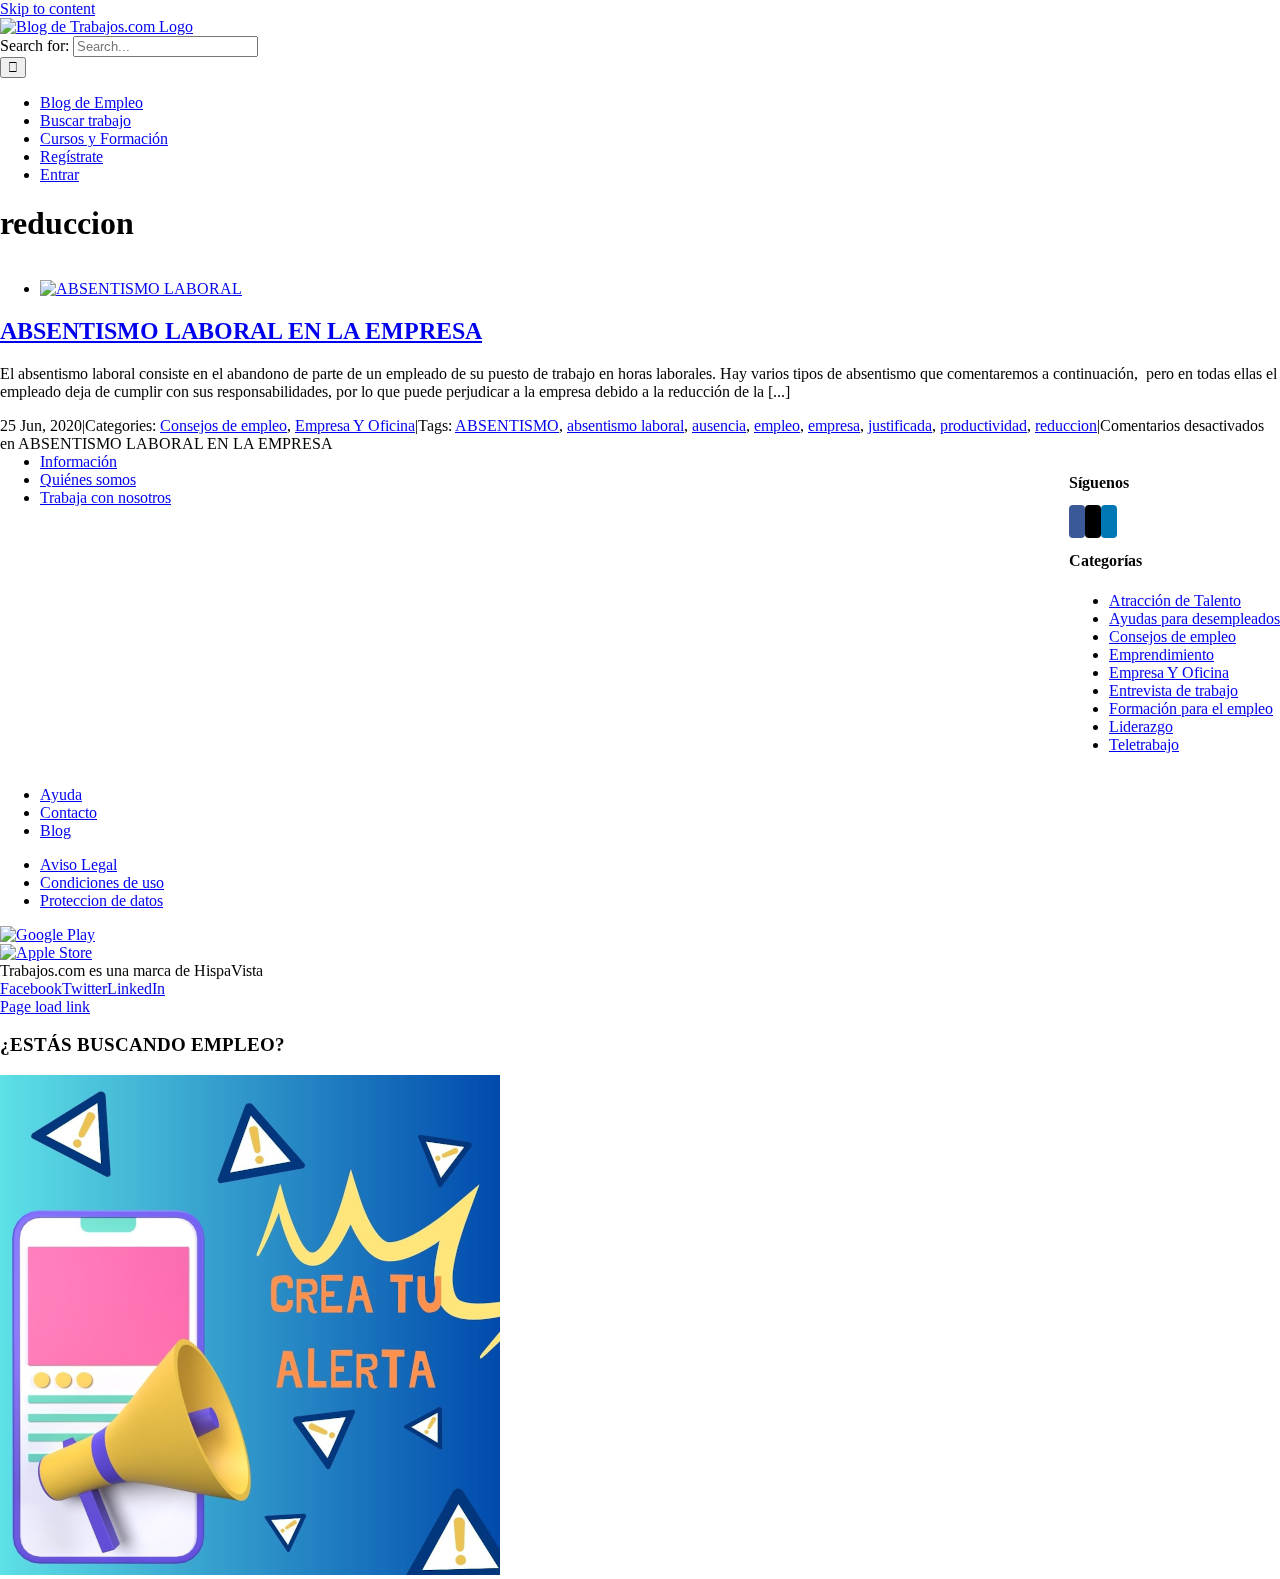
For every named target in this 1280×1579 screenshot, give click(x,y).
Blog (55, 830)
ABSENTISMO (507, 425)
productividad (983, 425)
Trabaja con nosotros (105, 497)
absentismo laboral (625, 425)
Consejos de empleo (223, 425)
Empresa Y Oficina (355, 425)
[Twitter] (1093, 521)
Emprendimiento (1161, 654)
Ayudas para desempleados (1194, 618)
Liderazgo (1141, 726)
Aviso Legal (78, 864)
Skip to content (47, 8)
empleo (777, 425)
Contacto (68, 812)
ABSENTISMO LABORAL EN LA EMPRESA (241, 331)
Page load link (45, 1006)
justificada (900, 425)
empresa (834, 425)
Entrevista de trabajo (1173, 690)
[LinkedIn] (1109, 521)
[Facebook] (1077, 521)
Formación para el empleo (1191, 708)
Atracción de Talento (1175, 600)
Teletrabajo (1144, 744)
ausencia (719, 425)
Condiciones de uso (102, 882)
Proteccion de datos (101, 900)
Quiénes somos (88, 479)
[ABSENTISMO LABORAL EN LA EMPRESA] (141, 288)
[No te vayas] (250, 1569)
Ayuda (61, 794)
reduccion (1066, 425)
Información (78, 461)
